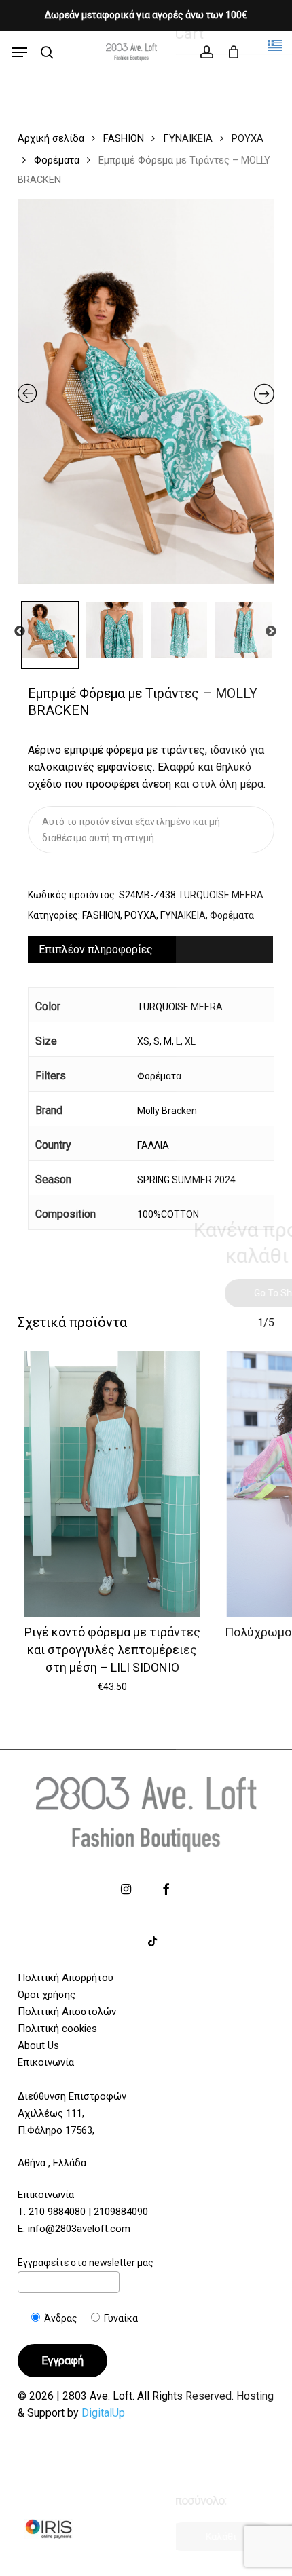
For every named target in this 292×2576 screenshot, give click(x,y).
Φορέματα (57, 160)
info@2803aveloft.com (79, 2229)
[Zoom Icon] (146, 397)
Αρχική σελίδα (51, 138)
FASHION (124, 138)
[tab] (150, 949)
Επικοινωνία (46, 2062)
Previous (20, 632)
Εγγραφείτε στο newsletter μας (86, 2263)
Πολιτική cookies (57, 2029)
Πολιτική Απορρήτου (66, 1978)
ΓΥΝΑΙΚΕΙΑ (188, 138)
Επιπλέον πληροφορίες (96, 949)
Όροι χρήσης (47, 1995)
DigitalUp (103, 2413)
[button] (20, 52)
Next (271, 632)
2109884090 (121, 2212)
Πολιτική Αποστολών (67, 2012)
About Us (38, 2045)
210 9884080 (57, 2212)
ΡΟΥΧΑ (248, 138)
